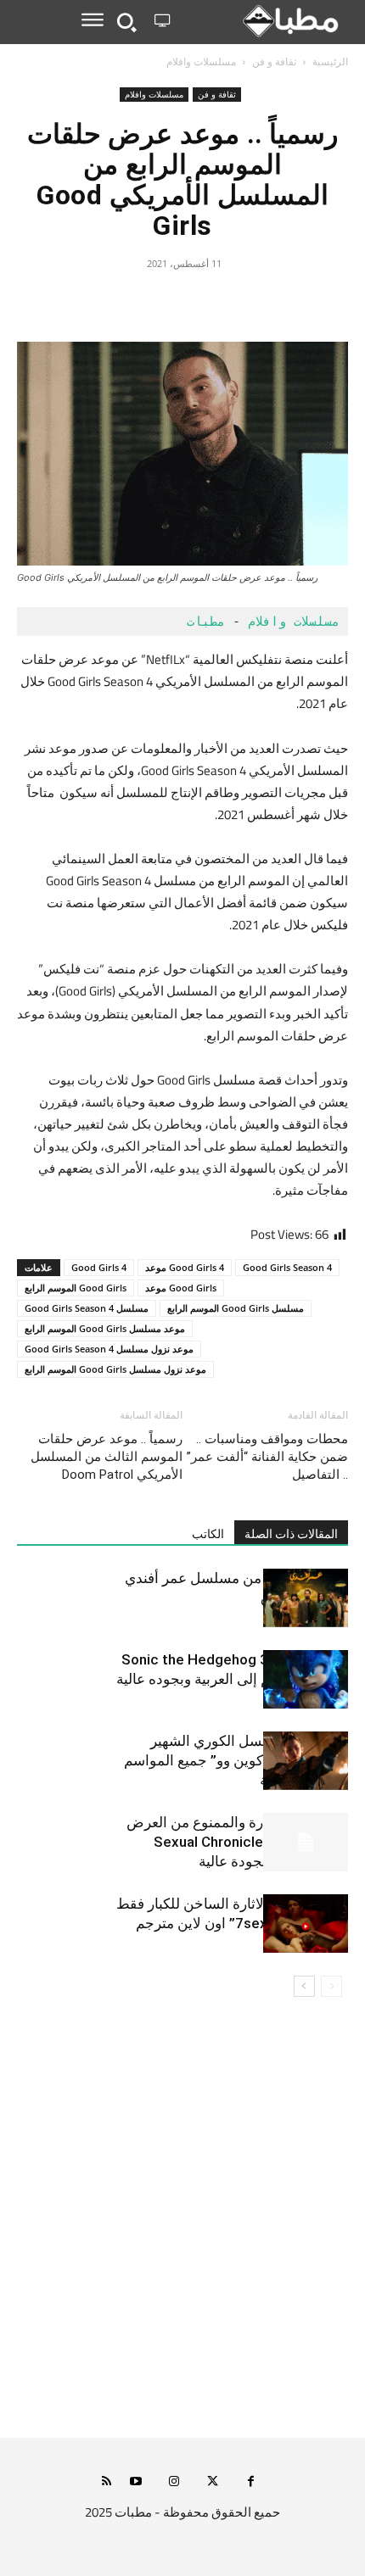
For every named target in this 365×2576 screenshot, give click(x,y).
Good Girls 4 (99, 1267)
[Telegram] (104, 302)
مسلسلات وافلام (201, 61)
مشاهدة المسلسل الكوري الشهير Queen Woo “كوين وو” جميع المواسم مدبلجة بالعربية (236, 1760)
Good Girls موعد (181, 1288)
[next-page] (304, 1986)
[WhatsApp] (143, 302)
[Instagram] (174, 2482)
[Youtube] (136, 2482)
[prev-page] (331, 1986)
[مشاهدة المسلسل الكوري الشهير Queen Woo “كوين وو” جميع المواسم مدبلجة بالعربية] (306, 1761)
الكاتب (208, 1534)
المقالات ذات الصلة (291, 1534)
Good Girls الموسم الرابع (76, 1288)
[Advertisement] (182, 2228)
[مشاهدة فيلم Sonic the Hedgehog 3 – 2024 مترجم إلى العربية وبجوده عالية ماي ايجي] (306, 1679)
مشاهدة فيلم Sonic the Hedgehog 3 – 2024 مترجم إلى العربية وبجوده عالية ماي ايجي (232, 1679)
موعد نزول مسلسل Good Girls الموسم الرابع (115, 1369)
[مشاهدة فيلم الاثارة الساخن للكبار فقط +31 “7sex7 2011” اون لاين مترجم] (306, 1924)
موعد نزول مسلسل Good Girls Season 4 (109, 1349)
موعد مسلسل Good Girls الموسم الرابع (105, 1328)
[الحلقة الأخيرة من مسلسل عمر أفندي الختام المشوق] (306, 1598)
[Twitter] (222, 302)
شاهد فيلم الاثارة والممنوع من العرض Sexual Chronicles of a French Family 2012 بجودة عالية (237, 1842)
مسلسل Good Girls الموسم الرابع (236, 1308)
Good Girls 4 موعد (185, 1267)
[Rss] (107, 2482)
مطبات (202, 622)
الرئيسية (330, 61)
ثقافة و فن (274, 61)
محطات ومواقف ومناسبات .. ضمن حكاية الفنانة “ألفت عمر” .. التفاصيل (267, 1457)
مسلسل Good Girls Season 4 (87, 1308)
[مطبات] (263, 21)
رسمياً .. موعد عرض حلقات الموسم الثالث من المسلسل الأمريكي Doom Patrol (107, 1457)
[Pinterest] (182, 302)
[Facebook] (261, 302)
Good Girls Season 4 (287, 1267)
